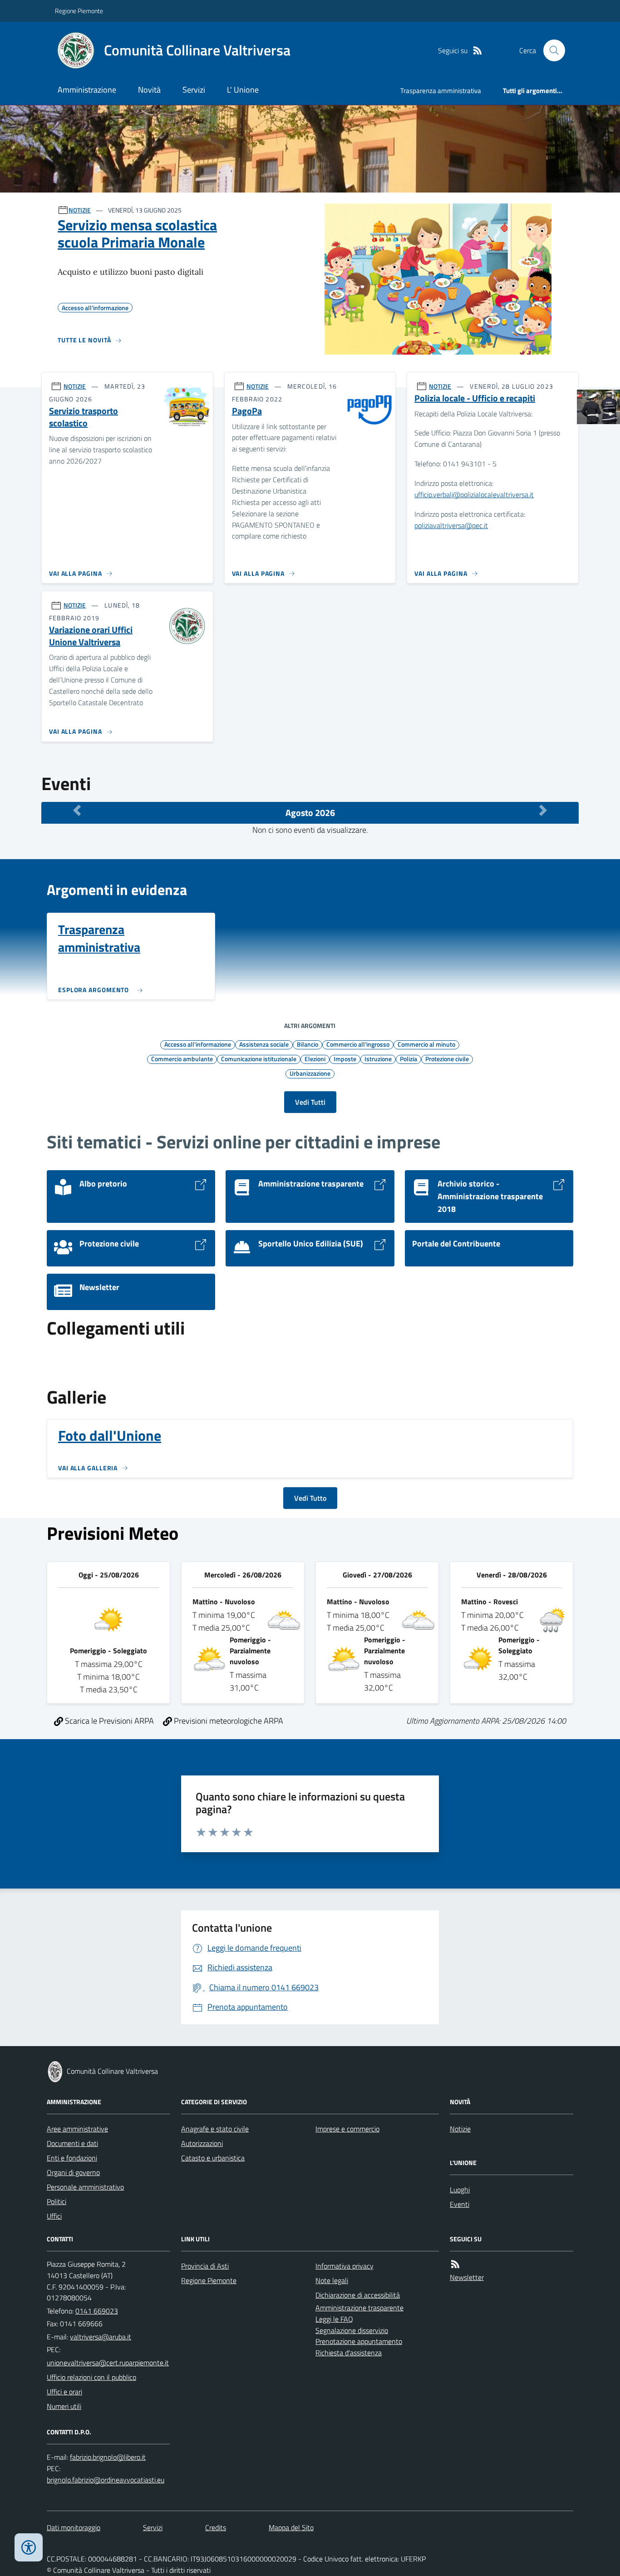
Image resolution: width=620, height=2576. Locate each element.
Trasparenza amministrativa (441, 91)
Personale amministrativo (85, 2187)
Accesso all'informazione (198, 1044)
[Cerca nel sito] (551, 50)
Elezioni (315, 1058)
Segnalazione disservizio (352, 2330)
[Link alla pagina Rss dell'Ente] (455, 2264)
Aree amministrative (77, 2129)
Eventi (460, 2204)
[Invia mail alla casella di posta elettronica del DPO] (108, 2457)
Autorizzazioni (202, 2143)
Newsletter (467, 2277)
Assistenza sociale (264, 1044)
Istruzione (378, 1058)
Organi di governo (73, 2172)
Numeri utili (64, 2406)
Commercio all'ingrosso (358, 1044)
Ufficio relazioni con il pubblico (91, 2377)
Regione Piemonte (79, 11)
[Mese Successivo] (543, 811)
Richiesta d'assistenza (349, 2353)
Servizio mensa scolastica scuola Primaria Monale (137, 234)
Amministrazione (87, 90)
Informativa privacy (344, 2266)
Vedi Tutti (310, 1102)
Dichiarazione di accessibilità (358, 2295)
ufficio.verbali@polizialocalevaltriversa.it (474, 494)
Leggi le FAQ (334, 2319)
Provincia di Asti (205, 2266)
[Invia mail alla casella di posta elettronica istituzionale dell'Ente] (101, 2337)
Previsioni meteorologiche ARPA (228, 1721)
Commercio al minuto (426, 1044)
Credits (216, 2527)
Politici (57, 2201)
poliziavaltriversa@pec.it (451, 525)
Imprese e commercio (347, 2129)
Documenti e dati (72, 2143)
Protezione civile (447, 1058)
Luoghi (460, 2190)
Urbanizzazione (310, 1073)
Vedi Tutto (310, 1498)
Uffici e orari (64, 2392)
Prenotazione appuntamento (359, 2341)
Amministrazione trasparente (359, 2308)
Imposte (345, 1058)
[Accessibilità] (29, 2547)
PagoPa (247, 411)
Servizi (194, 90)
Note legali (332, 2280)
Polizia (408, 1058)
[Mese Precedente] (77, 811)
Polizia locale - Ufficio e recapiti (475, 398)
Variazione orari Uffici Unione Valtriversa (91, 636)
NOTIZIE (80, 210)
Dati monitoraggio (74, 2527)
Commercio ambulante (182, 1058)
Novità (149, 90)
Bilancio (308, 1044)
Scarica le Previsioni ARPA (108, 1721)
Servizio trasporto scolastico (84, 417)
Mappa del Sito (291, 2527)
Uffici (54, 2216)
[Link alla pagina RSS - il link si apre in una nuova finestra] (477, 51)
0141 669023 (97, 2311)
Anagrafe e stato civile (215, 2129)
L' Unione (243, 90)
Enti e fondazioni (72, 2158)
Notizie (460, 2129)
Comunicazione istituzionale (259, 1058)
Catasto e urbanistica (213, 2158)
